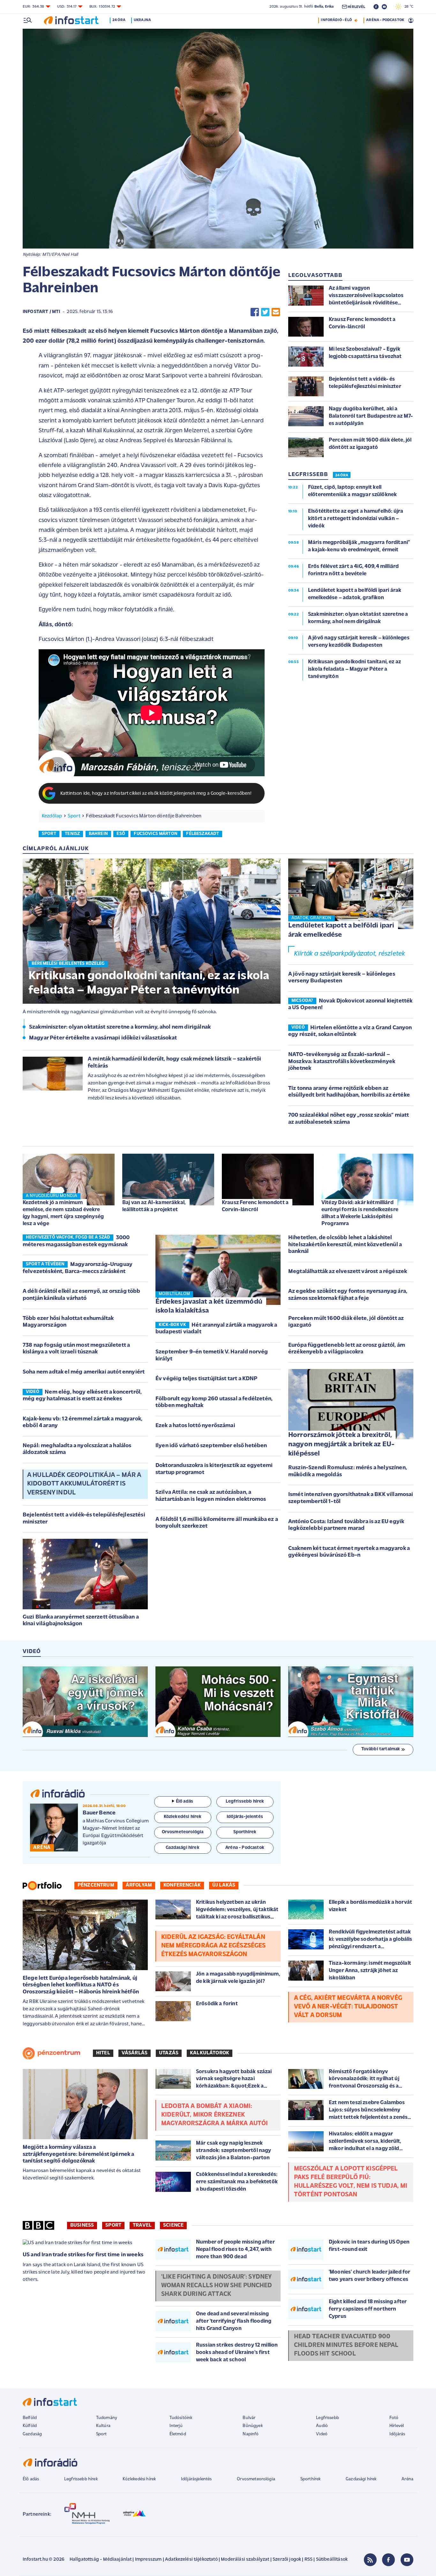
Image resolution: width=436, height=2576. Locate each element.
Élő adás (184, 1802)
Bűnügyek (252, 2426)
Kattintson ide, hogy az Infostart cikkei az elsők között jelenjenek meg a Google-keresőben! (156, 794)
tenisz (72, 834)
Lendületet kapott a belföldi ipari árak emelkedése (341, 930)
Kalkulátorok (210, 2053)
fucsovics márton (156, 834)
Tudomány (107, 2418)
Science (173, 2225)
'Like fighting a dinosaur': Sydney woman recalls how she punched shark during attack (217, 2286)
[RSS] (370, 2560)
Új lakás (224, 1885)
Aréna (407, 2479)
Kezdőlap (52, 816)
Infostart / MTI (41, 312)
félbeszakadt (203, 834)
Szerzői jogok (287, 2560)
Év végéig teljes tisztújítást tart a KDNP (207, 1379)
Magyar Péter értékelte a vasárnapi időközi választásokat (103, 1038)
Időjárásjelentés (196, 2479)
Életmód (178, 2434)
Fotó (394, 2418)
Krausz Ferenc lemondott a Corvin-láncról (255, 1206)
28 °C (407, 7)
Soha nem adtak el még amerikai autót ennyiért (84, 1372)
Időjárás (397, 2434)
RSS (308, 2560)
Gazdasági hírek (361, 2479)
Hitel (103, 2053)
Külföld (30, 2426)
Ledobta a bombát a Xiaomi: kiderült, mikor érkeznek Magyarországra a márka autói (214, 2115)
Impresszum (148, 2560)
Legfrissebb (327, 2418)
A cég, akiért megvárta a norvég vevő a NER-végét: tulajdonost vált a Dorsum (348, 2007)
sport (49, 834)
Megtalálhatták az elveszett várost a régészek (348, 1272)
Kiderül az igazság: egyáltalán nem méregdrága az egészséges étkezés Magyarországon (213, 1946)
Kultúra (103, 2426)
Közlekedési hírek (139, 2479)
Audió (322, 2426)
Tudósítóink (181, 2418)
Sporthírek (311, 2479)
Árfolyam (139, 1885)
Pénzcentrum (96, 1885)
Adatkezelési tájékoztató (191, 2560)
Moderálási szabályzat (245, 2560)
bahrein (98, 834)
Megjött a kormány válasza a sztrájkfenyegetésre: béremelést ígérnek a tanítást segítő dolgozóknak (79, 2154)
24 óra (119, 20)
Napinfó (251, 2434)
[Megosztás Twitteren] (265, 312)
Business (82, 2225)
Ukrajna (142, 20)
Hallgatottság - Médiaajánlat (101, 2560)
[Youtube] (407, 2560)
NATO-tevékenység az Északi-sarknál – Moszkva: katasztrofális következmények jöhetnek (342, 1062)
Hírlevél (397, 2426)
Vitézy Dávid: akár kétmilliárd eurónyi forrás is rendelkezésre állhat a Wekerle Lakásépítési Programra (360, 1213)
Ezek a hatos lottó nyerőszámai (195, 1426)
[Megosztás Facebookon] (255, 312)
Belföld (30, 2418)
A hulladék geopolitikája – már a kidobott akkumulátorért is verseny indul (84, 1484)
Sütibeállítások (332, 2560)
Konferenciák (182, 1885)
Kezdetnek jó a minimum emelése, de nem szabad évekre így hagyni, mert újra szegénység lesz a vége (63, 1213)
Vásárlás (135, 2053)
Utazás (169, 2053)
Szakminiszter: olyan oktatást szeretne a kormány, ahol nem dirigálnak (120, 1027)
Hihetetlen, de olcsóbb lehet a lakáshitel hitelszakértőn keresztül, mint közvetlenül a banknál (345, 1245)
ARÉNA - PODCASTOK (385, 20)
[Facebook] (388, 2560)
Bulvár (249, 2418)
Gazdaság (32, 2434)
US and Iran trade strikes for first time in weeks (83, 2255)
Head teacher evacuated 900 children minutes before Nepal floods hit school (346, 2345)
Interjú (176, 2426)
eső (121, 834)
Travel (142, 2225)
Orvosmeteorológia (256, 2479)
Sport (74, 816)
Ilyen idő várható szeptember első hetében (211, 1446)
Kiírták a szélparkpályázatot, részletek (350, 954)
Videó (322, 2434)
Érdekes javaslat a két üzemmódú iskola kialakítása (209, 1307)
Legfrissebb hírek (81, 2479)
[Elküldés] (276, 312)
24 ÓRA (342, 475)
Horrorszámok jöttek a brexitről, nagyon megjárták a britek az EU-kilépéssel (341, 1444)
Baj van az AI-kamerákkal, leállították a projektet (154, 1206)
